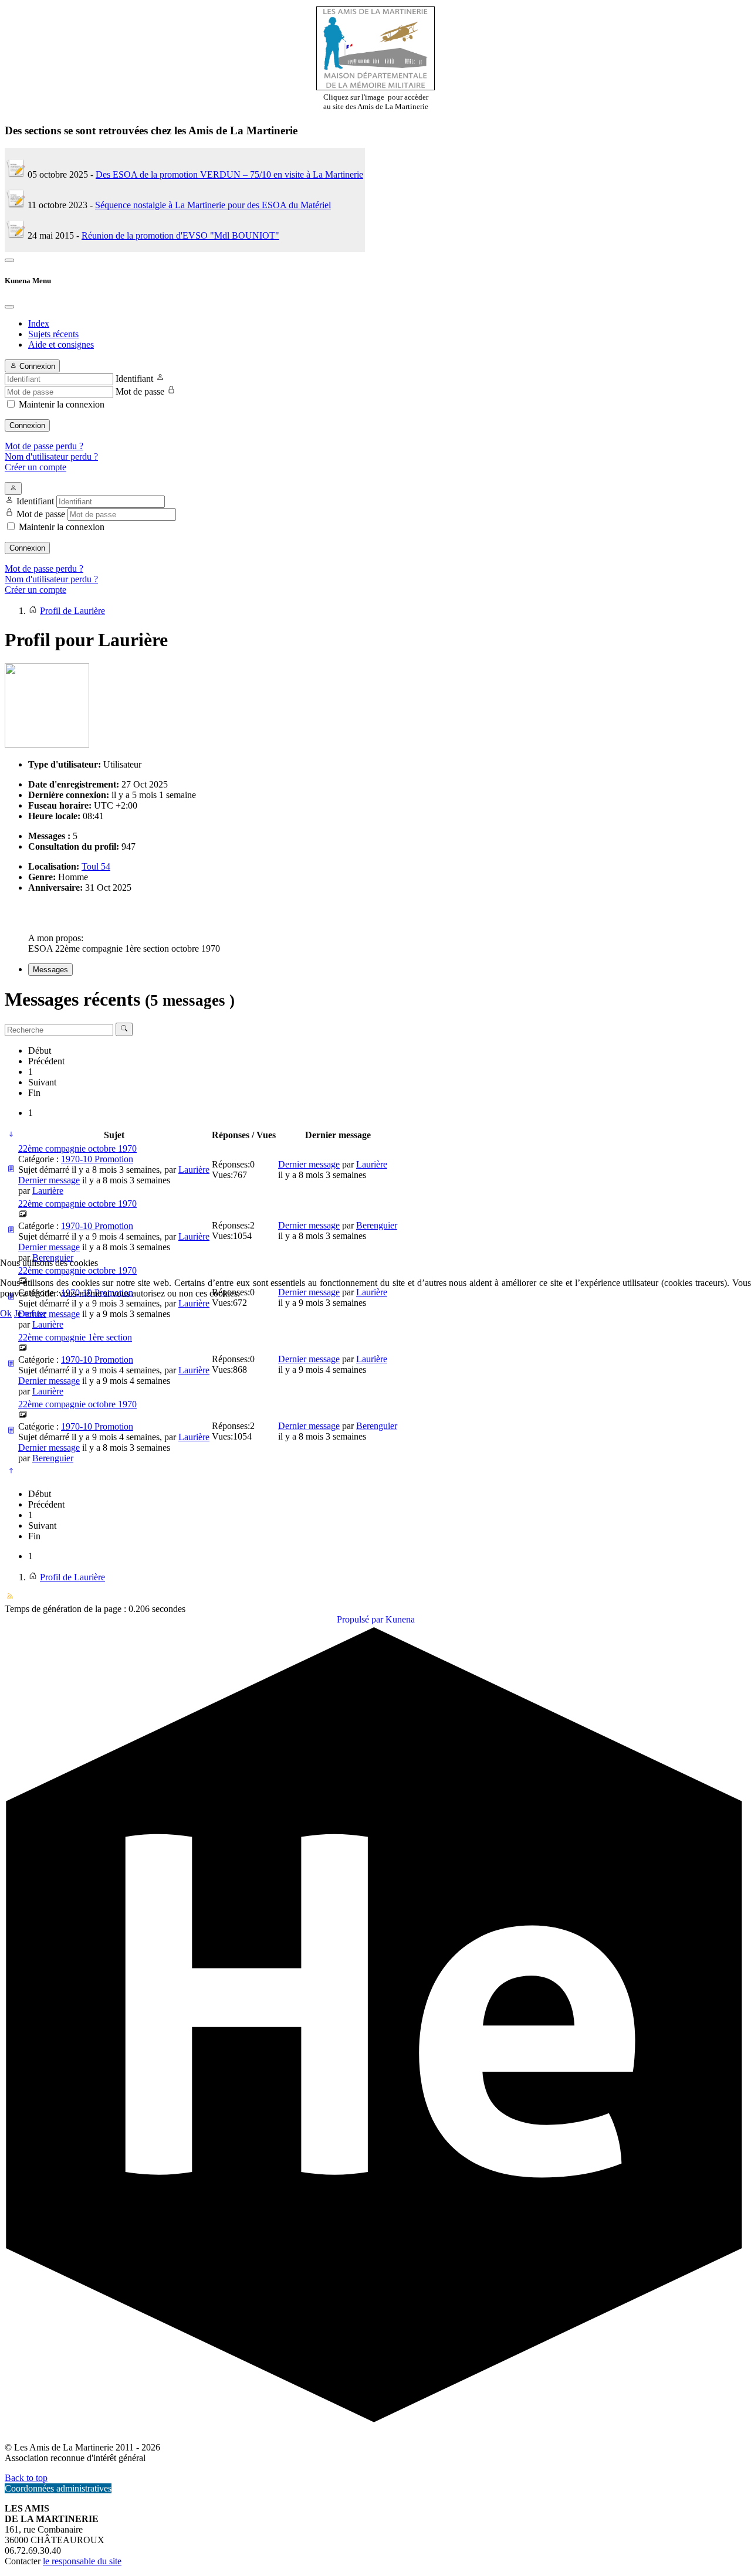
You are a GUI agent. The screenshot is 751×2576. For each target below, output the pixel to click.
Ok (6, 1313)
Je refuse (30, 1313)
